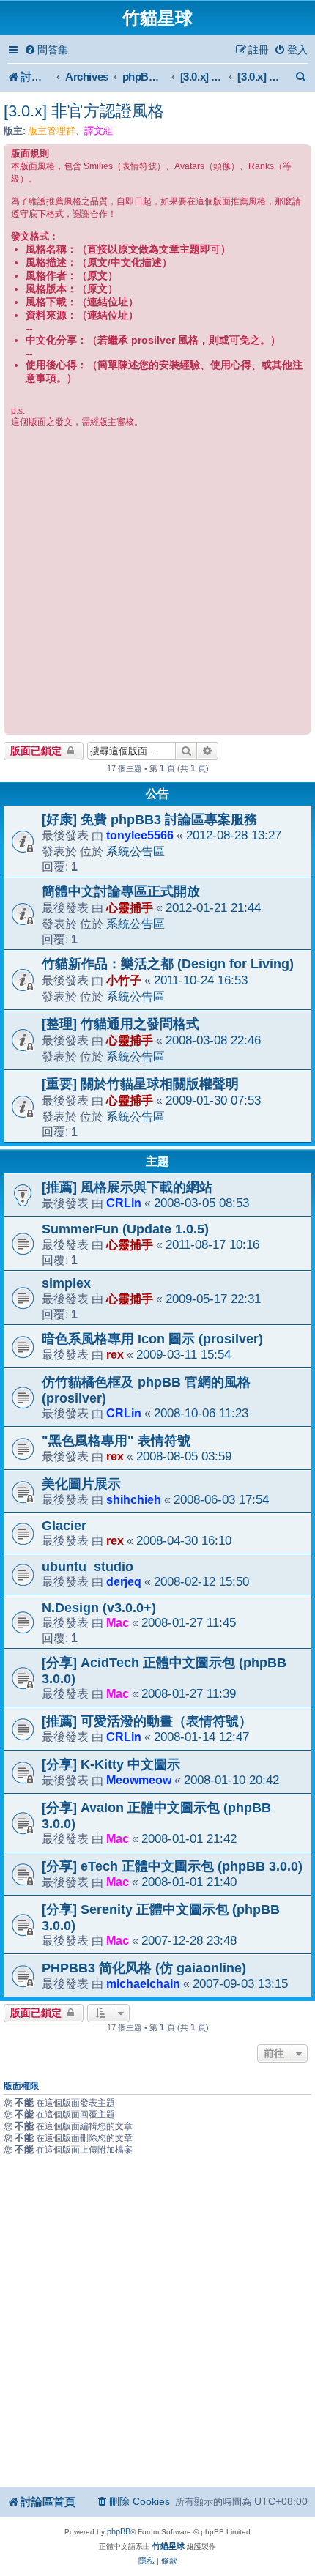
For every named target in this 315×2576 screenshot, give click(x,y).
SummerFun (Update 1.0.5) (125, 1229)
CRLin (124, 1203)
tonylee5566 (140, 835)
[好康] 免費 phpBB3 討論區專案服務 (149, 820)
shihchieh (134, 1499)
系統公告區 (136, 851)
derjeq (124, 1581)
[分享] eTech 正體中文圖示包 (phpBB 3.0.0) (172, 1866)
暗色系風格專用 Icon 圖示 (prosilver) (152, 1339)
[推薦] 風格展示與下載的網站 (127, 1187)
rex (115, 1354)
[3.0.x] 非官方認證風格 (84, 111)
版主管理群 (52, 131)
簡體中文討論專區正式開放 (121, 891)
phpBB (119, 2531)
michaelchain (143, 1983)
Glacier (64, 1526)
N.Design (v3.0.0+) (99, 1608)
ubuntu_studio (88, 1567)
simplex (66, 1283)
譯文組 (99, 131)
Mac (118, 1622)
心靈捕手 (130, 907)
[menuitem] (46, 50)
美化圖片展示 (81, 1484)
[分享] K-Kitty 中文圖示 (111, 1764)
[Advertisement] (157, 580)
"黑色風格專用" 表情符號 (116, 1441)
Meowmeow (139, 1780)
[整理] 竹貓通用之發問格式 (121, 1024)
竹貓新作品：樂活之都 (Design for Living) (168, 964)
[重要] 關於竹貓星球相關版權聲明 (140, 1084)
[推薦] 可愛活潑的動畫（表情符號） (147, 1721)
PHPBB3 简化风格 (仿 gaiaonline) (144, 1968)
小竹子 (124, 980)
